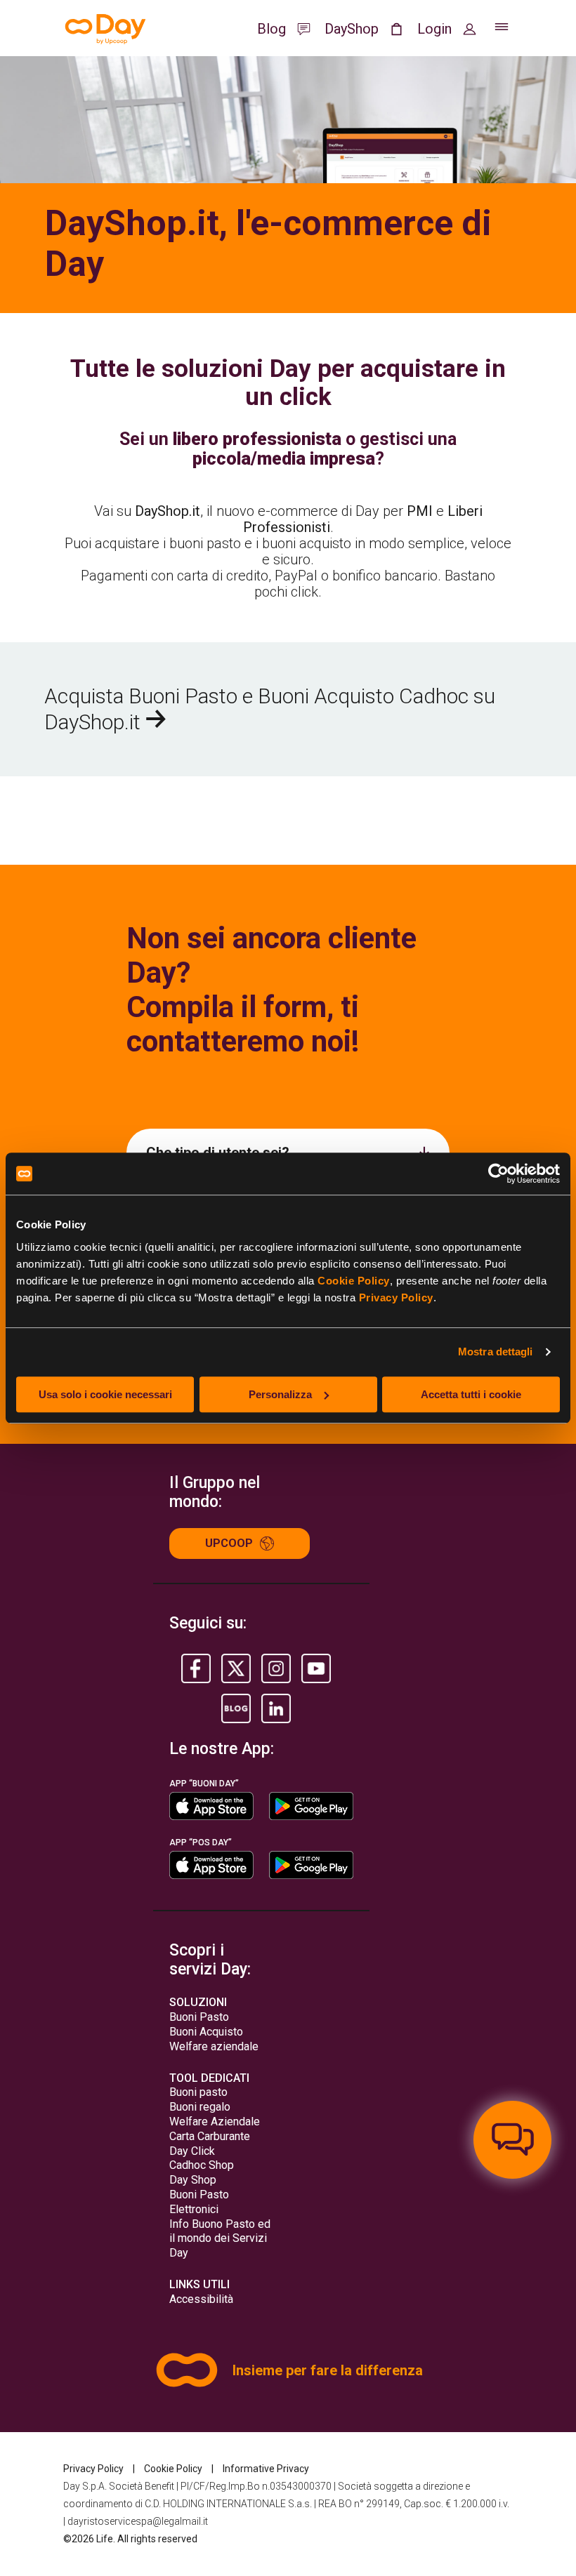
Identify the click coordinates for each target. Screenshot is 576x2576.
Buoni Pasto (199, 2017)
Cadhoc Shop (202, 2165)
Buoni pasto (198, 2092)
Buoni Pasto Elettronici (199, 2202)
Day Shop (193, 2180)
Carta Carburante (210, 2136)
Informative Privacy (266, 2469)
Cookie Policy (354, 1281)
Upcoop (229, 1543)
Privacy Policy (396, 1297)
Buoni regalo (200, 2107)
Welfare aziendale (214, 2046)
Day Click (192, 2151)
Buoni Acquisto (206, 2032)
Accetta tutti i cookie (471, 1394)
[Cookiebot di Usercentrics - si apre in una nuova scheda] (498, 1174)
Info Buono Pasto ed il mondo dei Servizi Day (220, 2239)
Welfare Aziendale (215, 2122)
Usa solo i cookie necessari (105, 1394)
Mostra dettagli (496, 1352)
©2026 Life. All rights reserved (130, 2539)
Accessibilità (201, 2299)
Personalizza (280, 1394)
